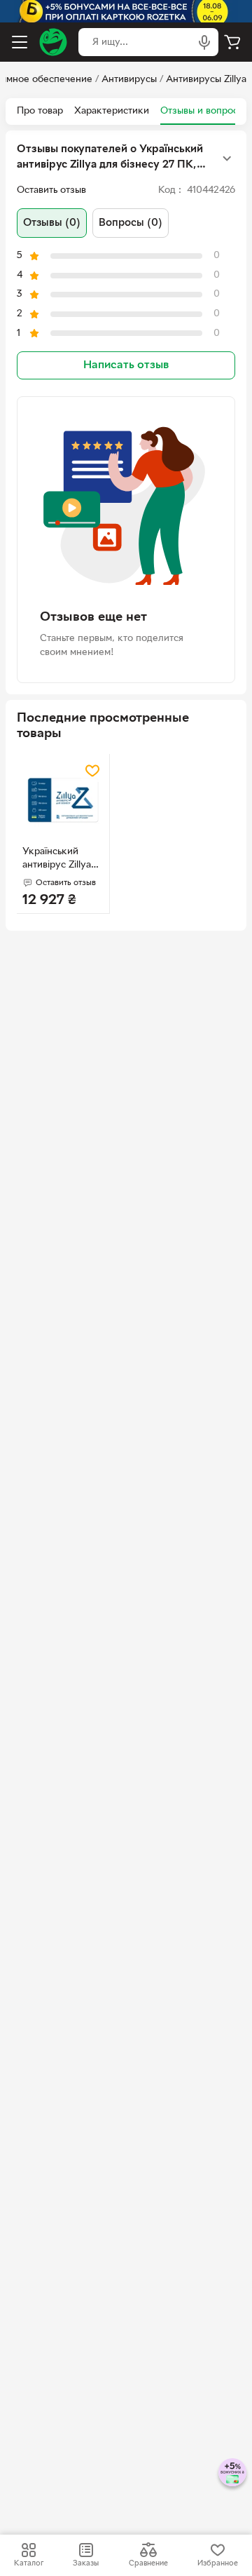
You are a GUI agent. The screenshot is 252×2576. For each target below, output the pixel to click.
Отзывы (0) (52, 223)
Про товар (40, 111)
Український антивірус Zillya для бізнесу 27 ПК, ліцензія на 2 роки (61, 860)
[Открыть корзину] (232, 42)
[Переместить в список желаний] (92, 771)
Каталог (29, 2563)
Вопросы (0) (131, 223)
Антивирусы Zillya (206, 80)
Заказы (86, 2563)
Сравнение (148, 2563)
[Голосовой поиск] (204, 42)
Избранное (218, 2563)
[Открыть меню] (20, 42)
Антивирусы (129, 80)
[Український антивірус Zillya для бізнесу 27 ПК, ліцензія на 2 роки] (63, 800)
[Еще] (227, 159)
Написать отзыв (126, 365)
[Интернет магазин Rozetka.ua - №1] (53, 42)
